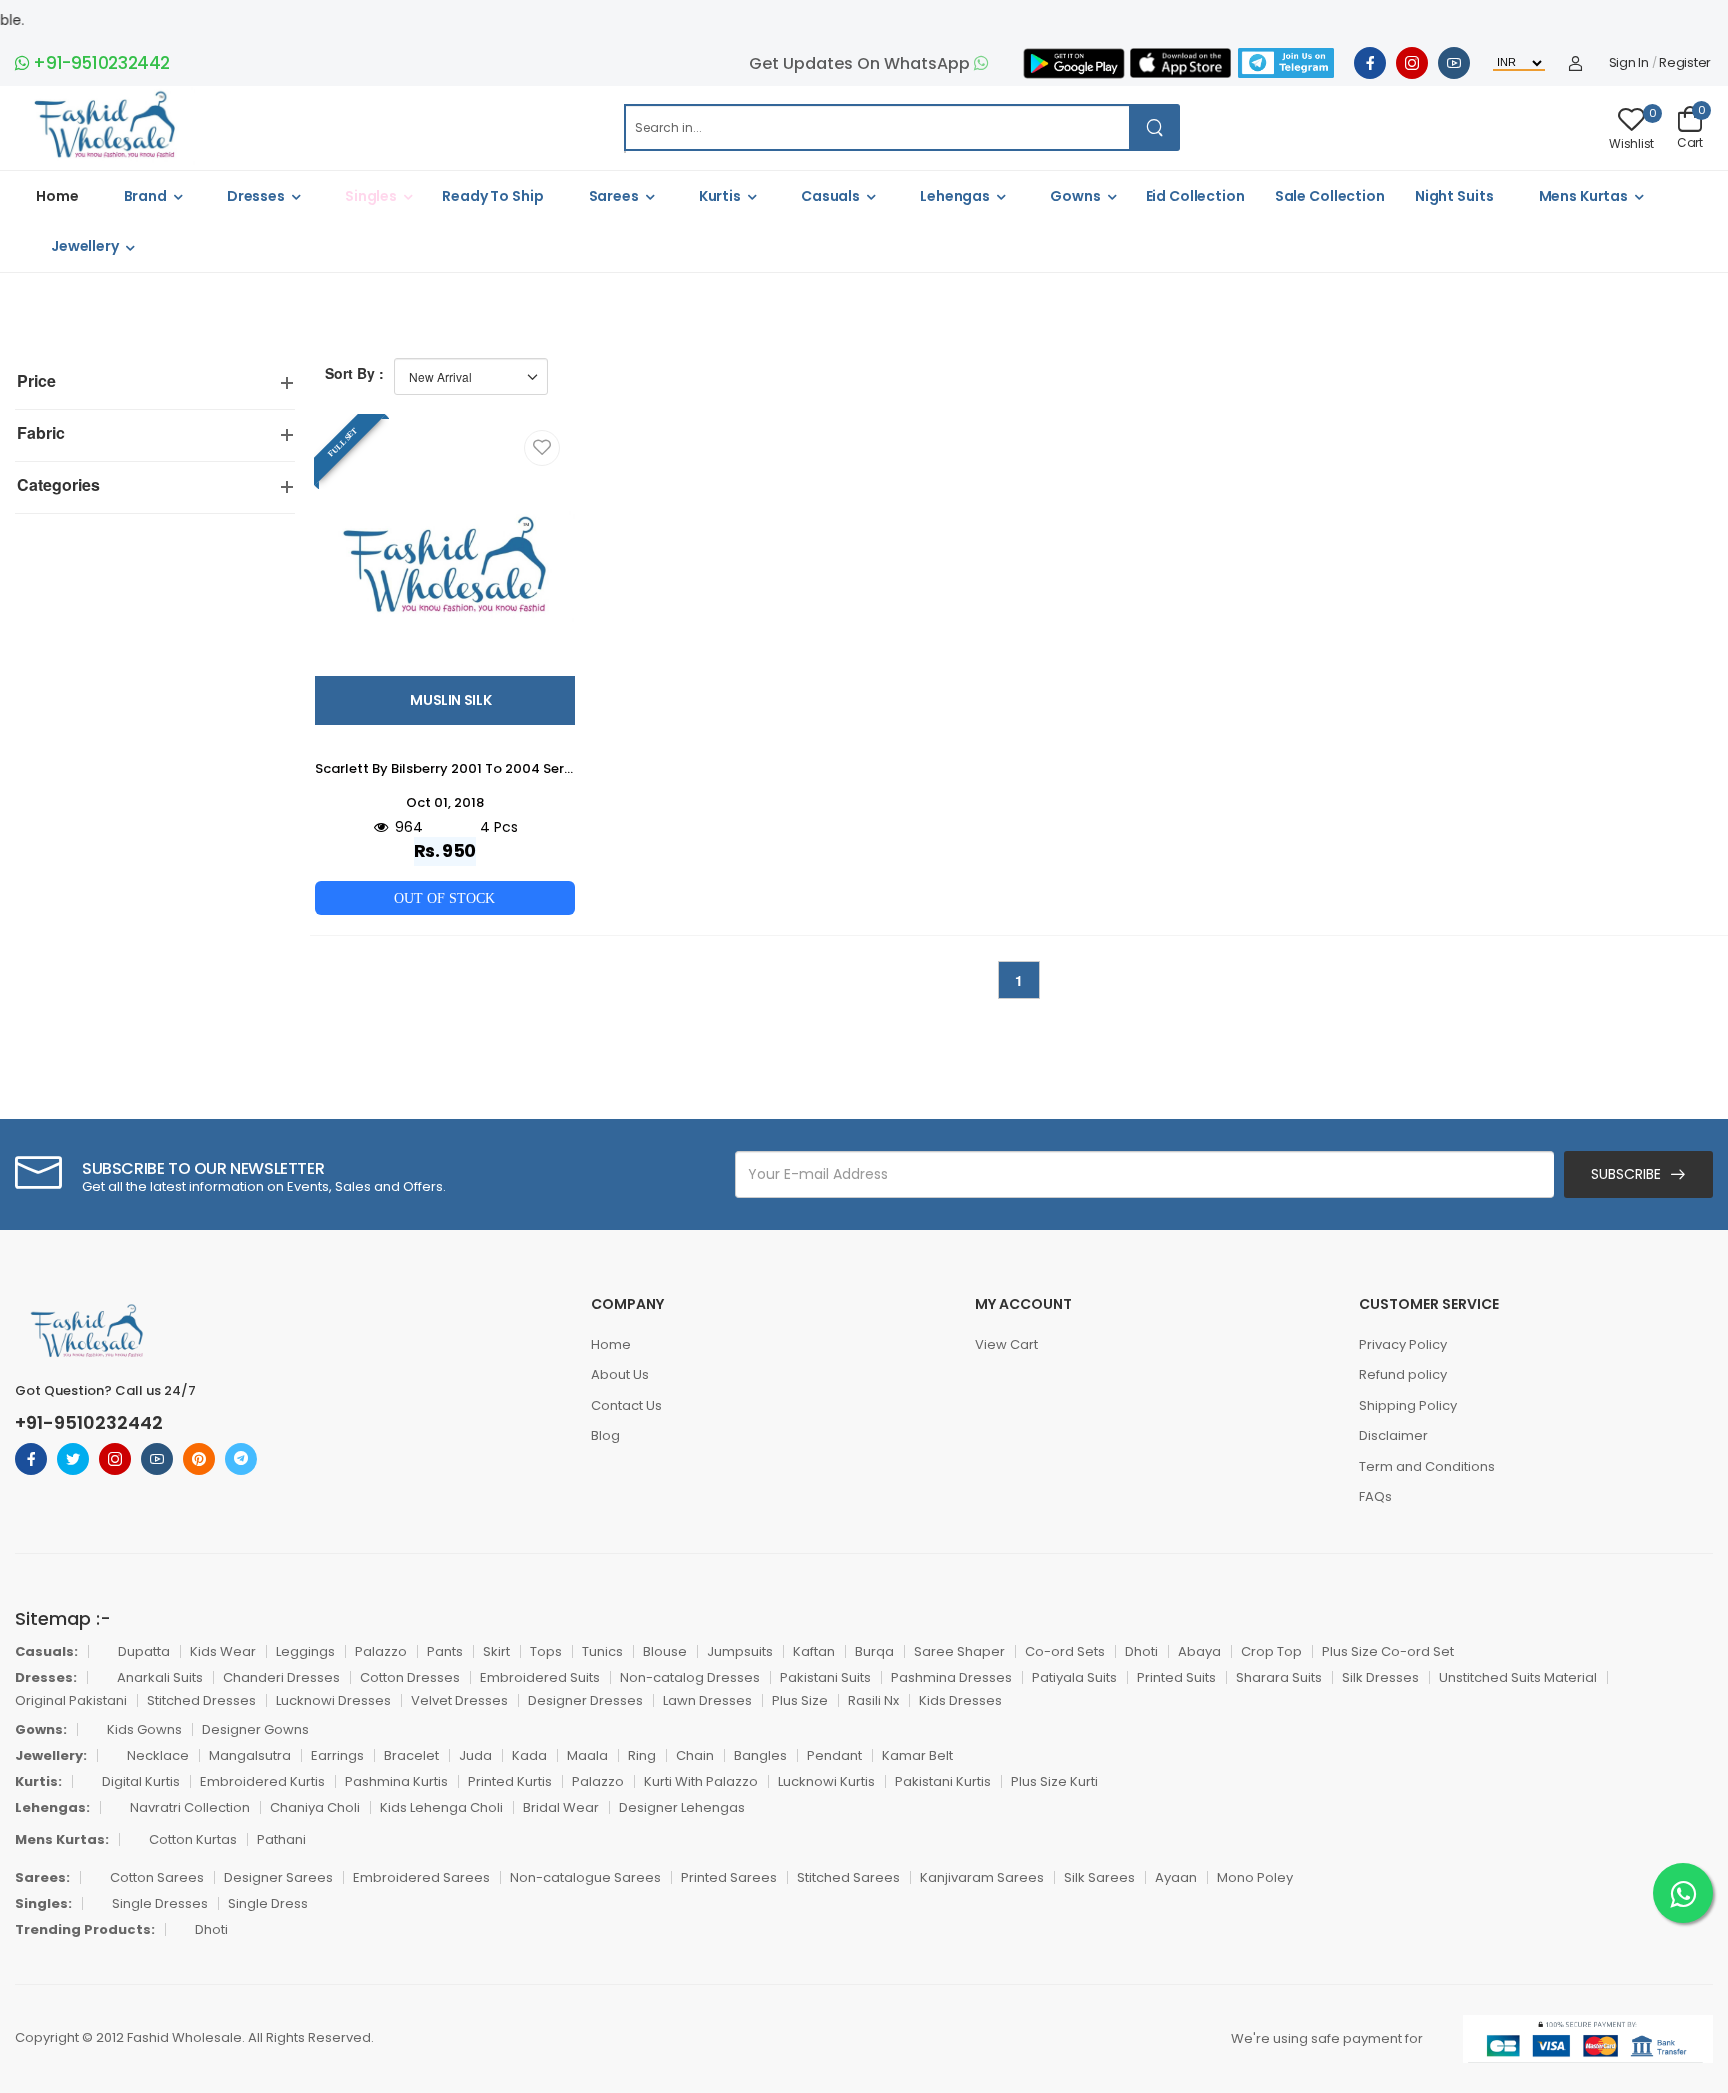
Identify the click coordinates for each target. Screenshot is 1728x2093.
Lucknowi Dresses (333, 1700)
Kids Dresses (960, 1700)
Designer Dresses (585, 1700)
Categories (58, 484)
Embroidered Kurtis (262, 1781)
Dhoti (1141, 1651)
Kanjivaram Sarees (982, 1877)
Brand (145, 196)
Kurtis (720, 196)
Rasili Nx (873, 1700)
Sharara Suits (1279, 1677)
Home (57, 196)
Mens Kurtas (1584, 196)
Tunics (602, 1651)
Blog (605, 1435)
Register (1685, 63)
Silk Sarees (1099, 1877)
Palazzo (381, 1651)
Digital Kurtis (141, 1781)
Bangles (760, 1755)
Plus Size (800, 1700)
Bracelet (411, 1755)
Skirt (496, 1651)
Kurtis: (38, 1781)
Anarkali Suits (160, 1677)
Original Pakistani (71, 1700)
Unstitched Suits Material (1518, 1677)
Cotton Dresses (410, 1677)
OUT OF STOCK (444, 898)
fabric (41, 432)
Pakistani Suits (825, 1677)
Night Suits (1454, 196)
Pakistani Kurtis (943, 1781)
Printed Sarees (729, 1877)
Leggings (305, 1651)
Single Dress (268, 1903)
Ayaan (1176, 1877)
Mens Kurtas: (62, 1839)
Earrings (337, 1755)
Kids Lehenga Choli (441, 1807)
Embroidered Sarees (421, 1877)
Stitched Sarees (848, 1877)
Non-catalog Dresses (690, 1677)
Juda (475, 1755)
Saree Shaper (959, 1651)
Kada (529, 1755)
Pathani (281, 1839)
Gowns (1075, 196)
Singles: (43, 1903)
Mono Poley (1255, 1877)
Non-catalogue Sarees (585, 1877)
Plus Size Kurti (1054, 1781)
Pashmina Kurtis (396, 1781)
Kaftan (814, 1651)
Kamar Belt (917, 1755)
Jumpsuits (740, 1651)
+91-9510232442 (100, 63)
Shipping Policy (1408, 1405)
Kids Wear (223, 1651)
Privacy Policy (1403, 1344)
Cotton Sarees (157, 1877)
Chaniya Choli (315, 1807)
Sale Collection (1330, 196)
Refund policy (1403, 1374)
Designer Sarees (278, 1877)
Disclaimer (1393, 1435)
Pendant (834, 1755)
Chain (695, 1755)
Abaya (1199, 1651)
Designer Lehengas (682, 1807)
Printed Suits (1176, 1677)
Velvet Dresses (459, 1700)
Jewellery (85, 246)
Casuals (830, 196)
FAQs (1375, 1496)
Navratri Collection (190, 1807)
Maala (587, 1755)
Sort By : (354, 373)
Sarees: (42, 1877)
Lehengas (955, 196)
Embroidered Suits (540, 1677)
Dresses (256, 196)
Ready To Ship (492, 196)
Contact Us (626, 1405)
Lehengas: (52, 1807)
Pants (445, 1651)
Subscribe (1626, 1174)
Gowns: (41, 1729)
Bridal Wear (561, 1807)
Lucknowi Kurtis (826, 1781)
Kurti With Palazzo (701, 1781)
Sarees (614, 196)
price (36, 380)
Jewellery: (51, 1755)
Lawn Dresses (707, 1700)
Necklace (158, 1755)
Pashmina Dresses (951, 1677)
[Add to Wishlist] (542, 448)
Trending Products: (85, 1929)
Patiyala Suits (1074, 1677)
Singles (371, 196)
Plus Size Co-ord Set (1388, 1651)
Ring (642, 1755)
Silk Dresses (1380, 1677)
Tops (546, 1651)
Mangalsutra (250, 1755)
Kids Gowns (144, 1729)
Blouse (665, 1651)
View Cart (1006, 1344)
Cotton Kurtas (193, 1839)
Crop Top (1271, 1651)
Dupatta (144, 1651)
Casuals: (46, 1651)
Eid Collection (1195, 196)
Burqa (874, 1651)
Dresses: (46, 1677)
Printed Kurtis (510, 1781)
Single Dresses (160, 1903)
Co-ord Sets (1065, 1651)
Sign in (1629, 63)
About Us (620, 1374)
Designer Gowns (255, 1729)
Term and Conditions (1427, 1466)
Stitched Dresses (201, 1700)
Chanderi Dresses (281, 1677)
